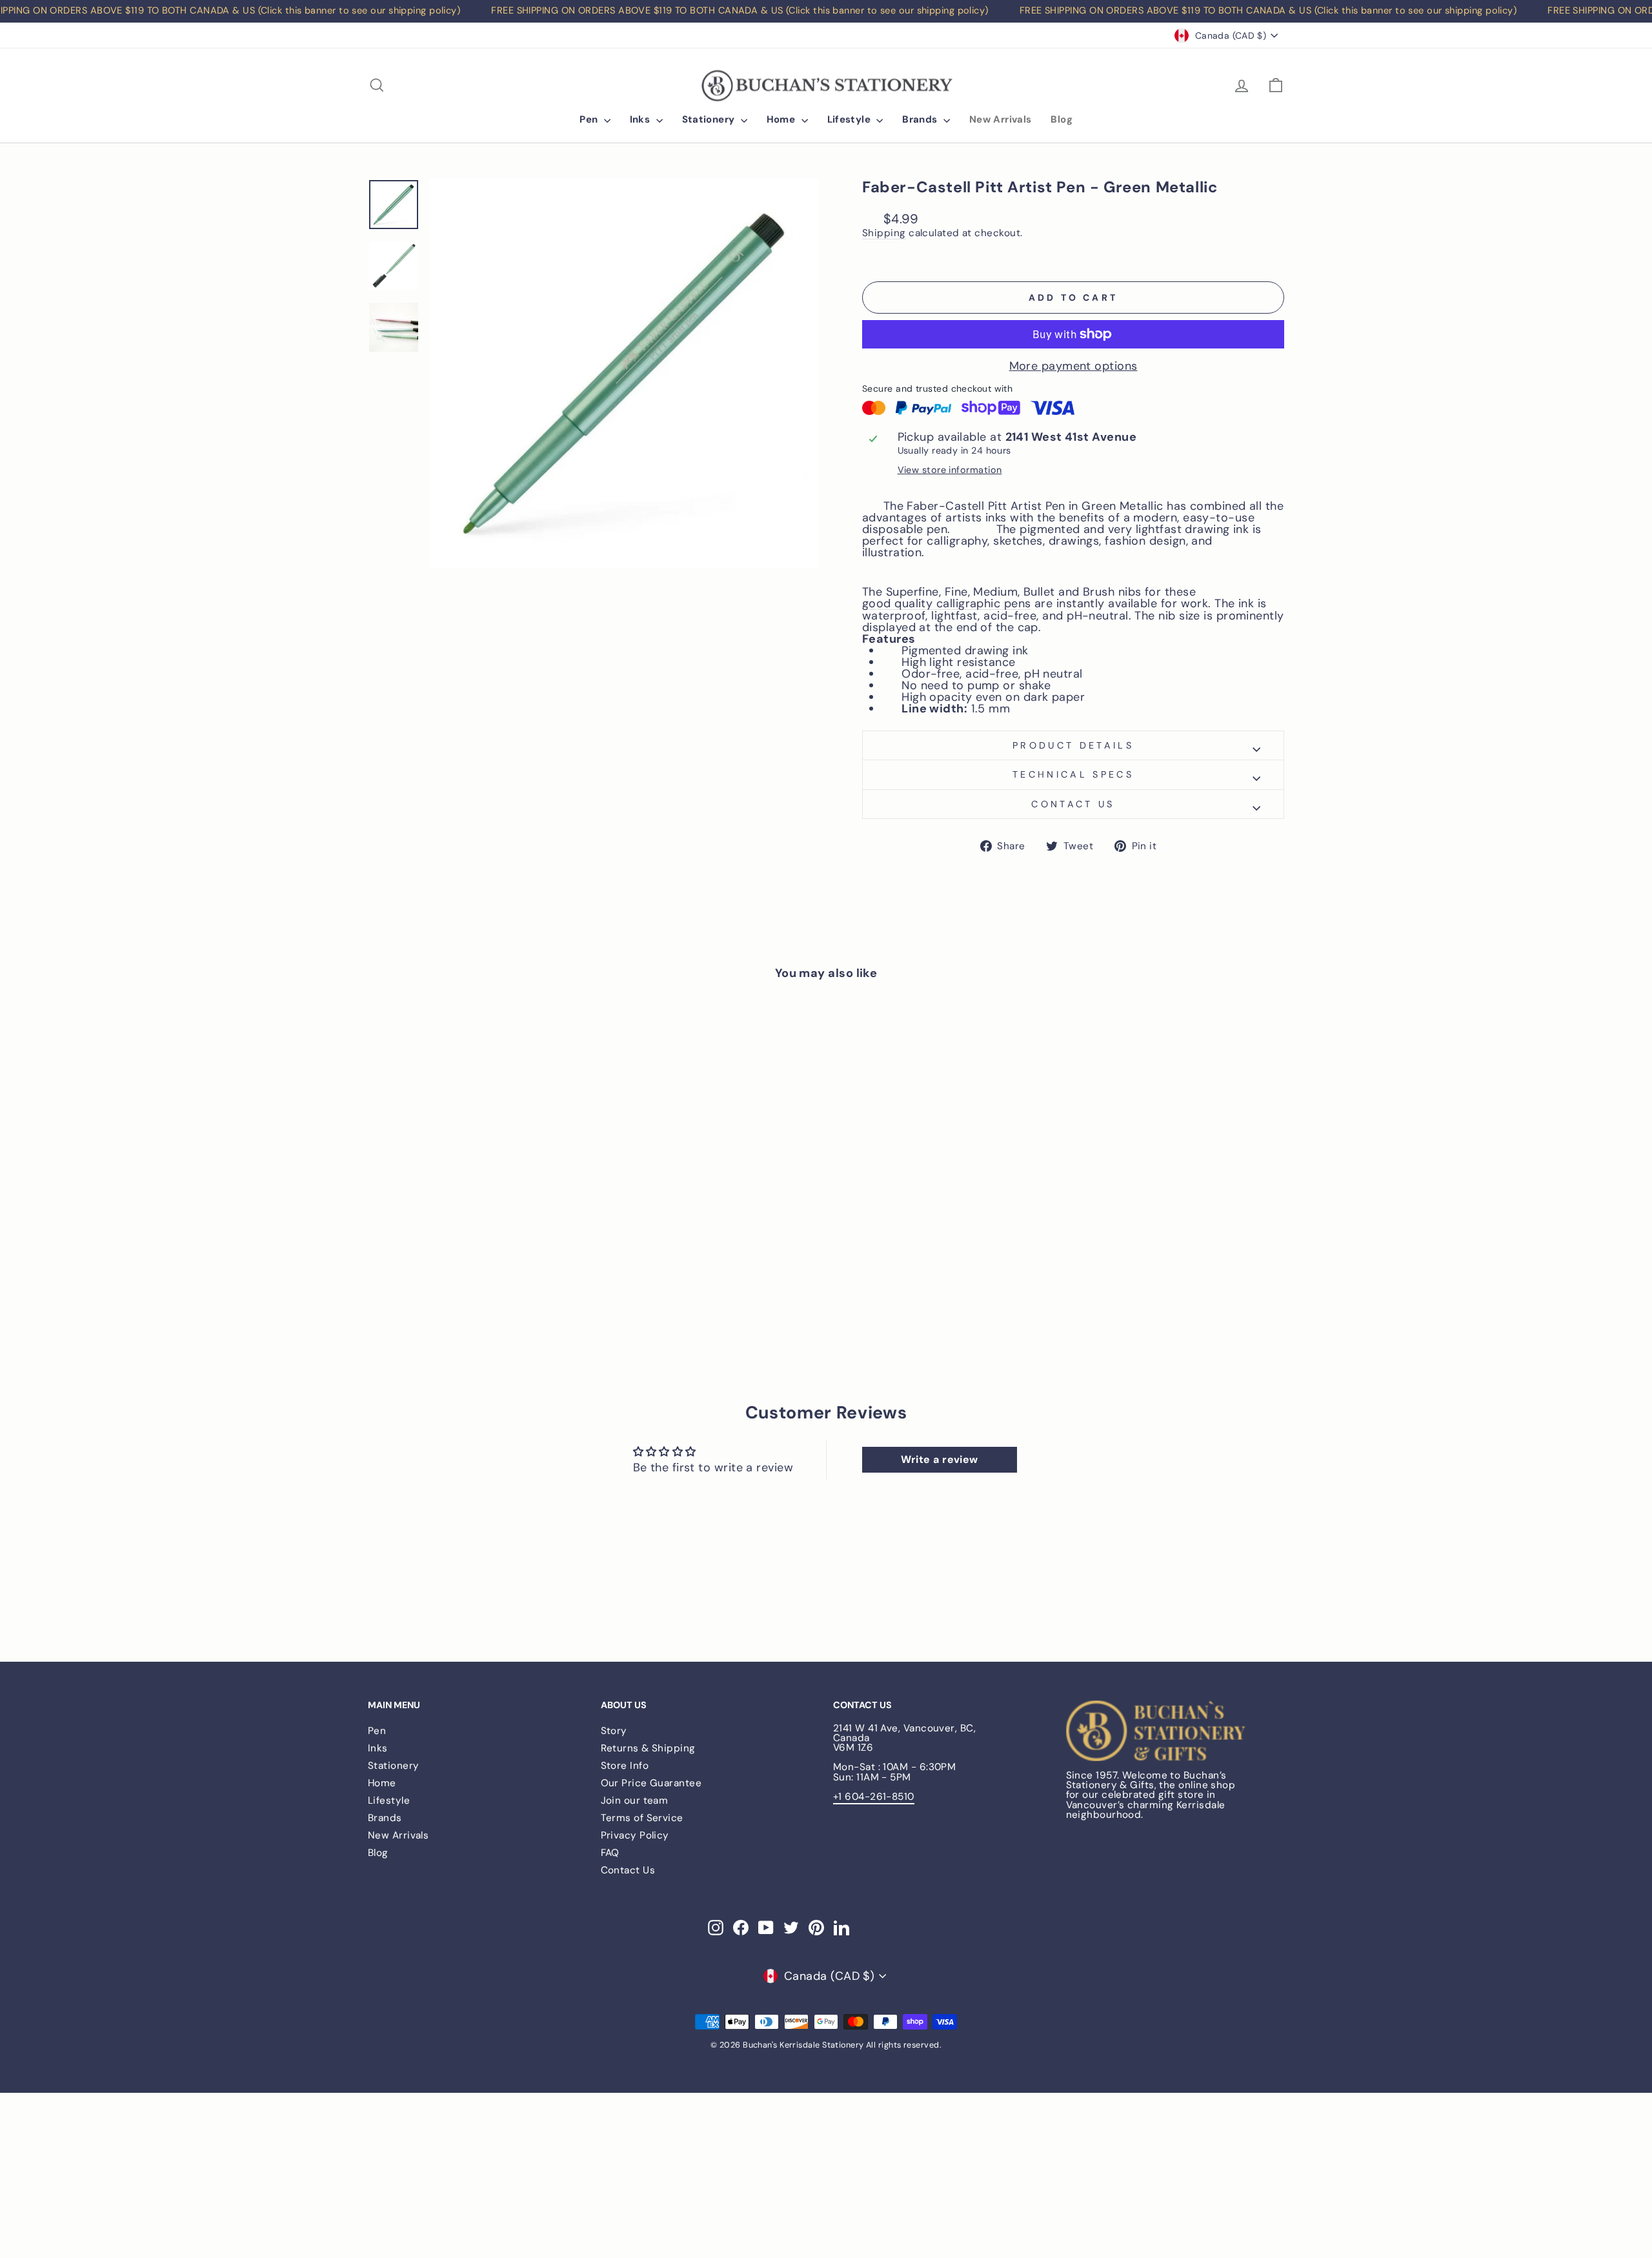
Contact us (1073, 804)
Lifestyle (851, 119)
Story (614, 1731)
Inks (641, 119)
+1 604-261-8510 (874, 1797)
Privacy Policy (635, 1835)
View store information (950, 470)
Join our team (635, 1800)
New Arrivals (1001, 119)
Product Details (1073, 745)
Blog (1062, 119)
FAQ (610, 1853)
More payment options (1073, 366)
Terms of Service (642, 1818)
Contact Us (628, 1870)
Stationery (710, 119)
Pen (590, 119)
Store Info (625, 1766)
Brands (921, 119)
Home (782, 119)
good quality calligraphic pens (947, 604)
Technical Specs (1073, 774)
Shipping (884, 234)
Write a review (940, 1459)
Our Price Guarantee (651, 1783)
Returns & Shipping (648, 1748)
